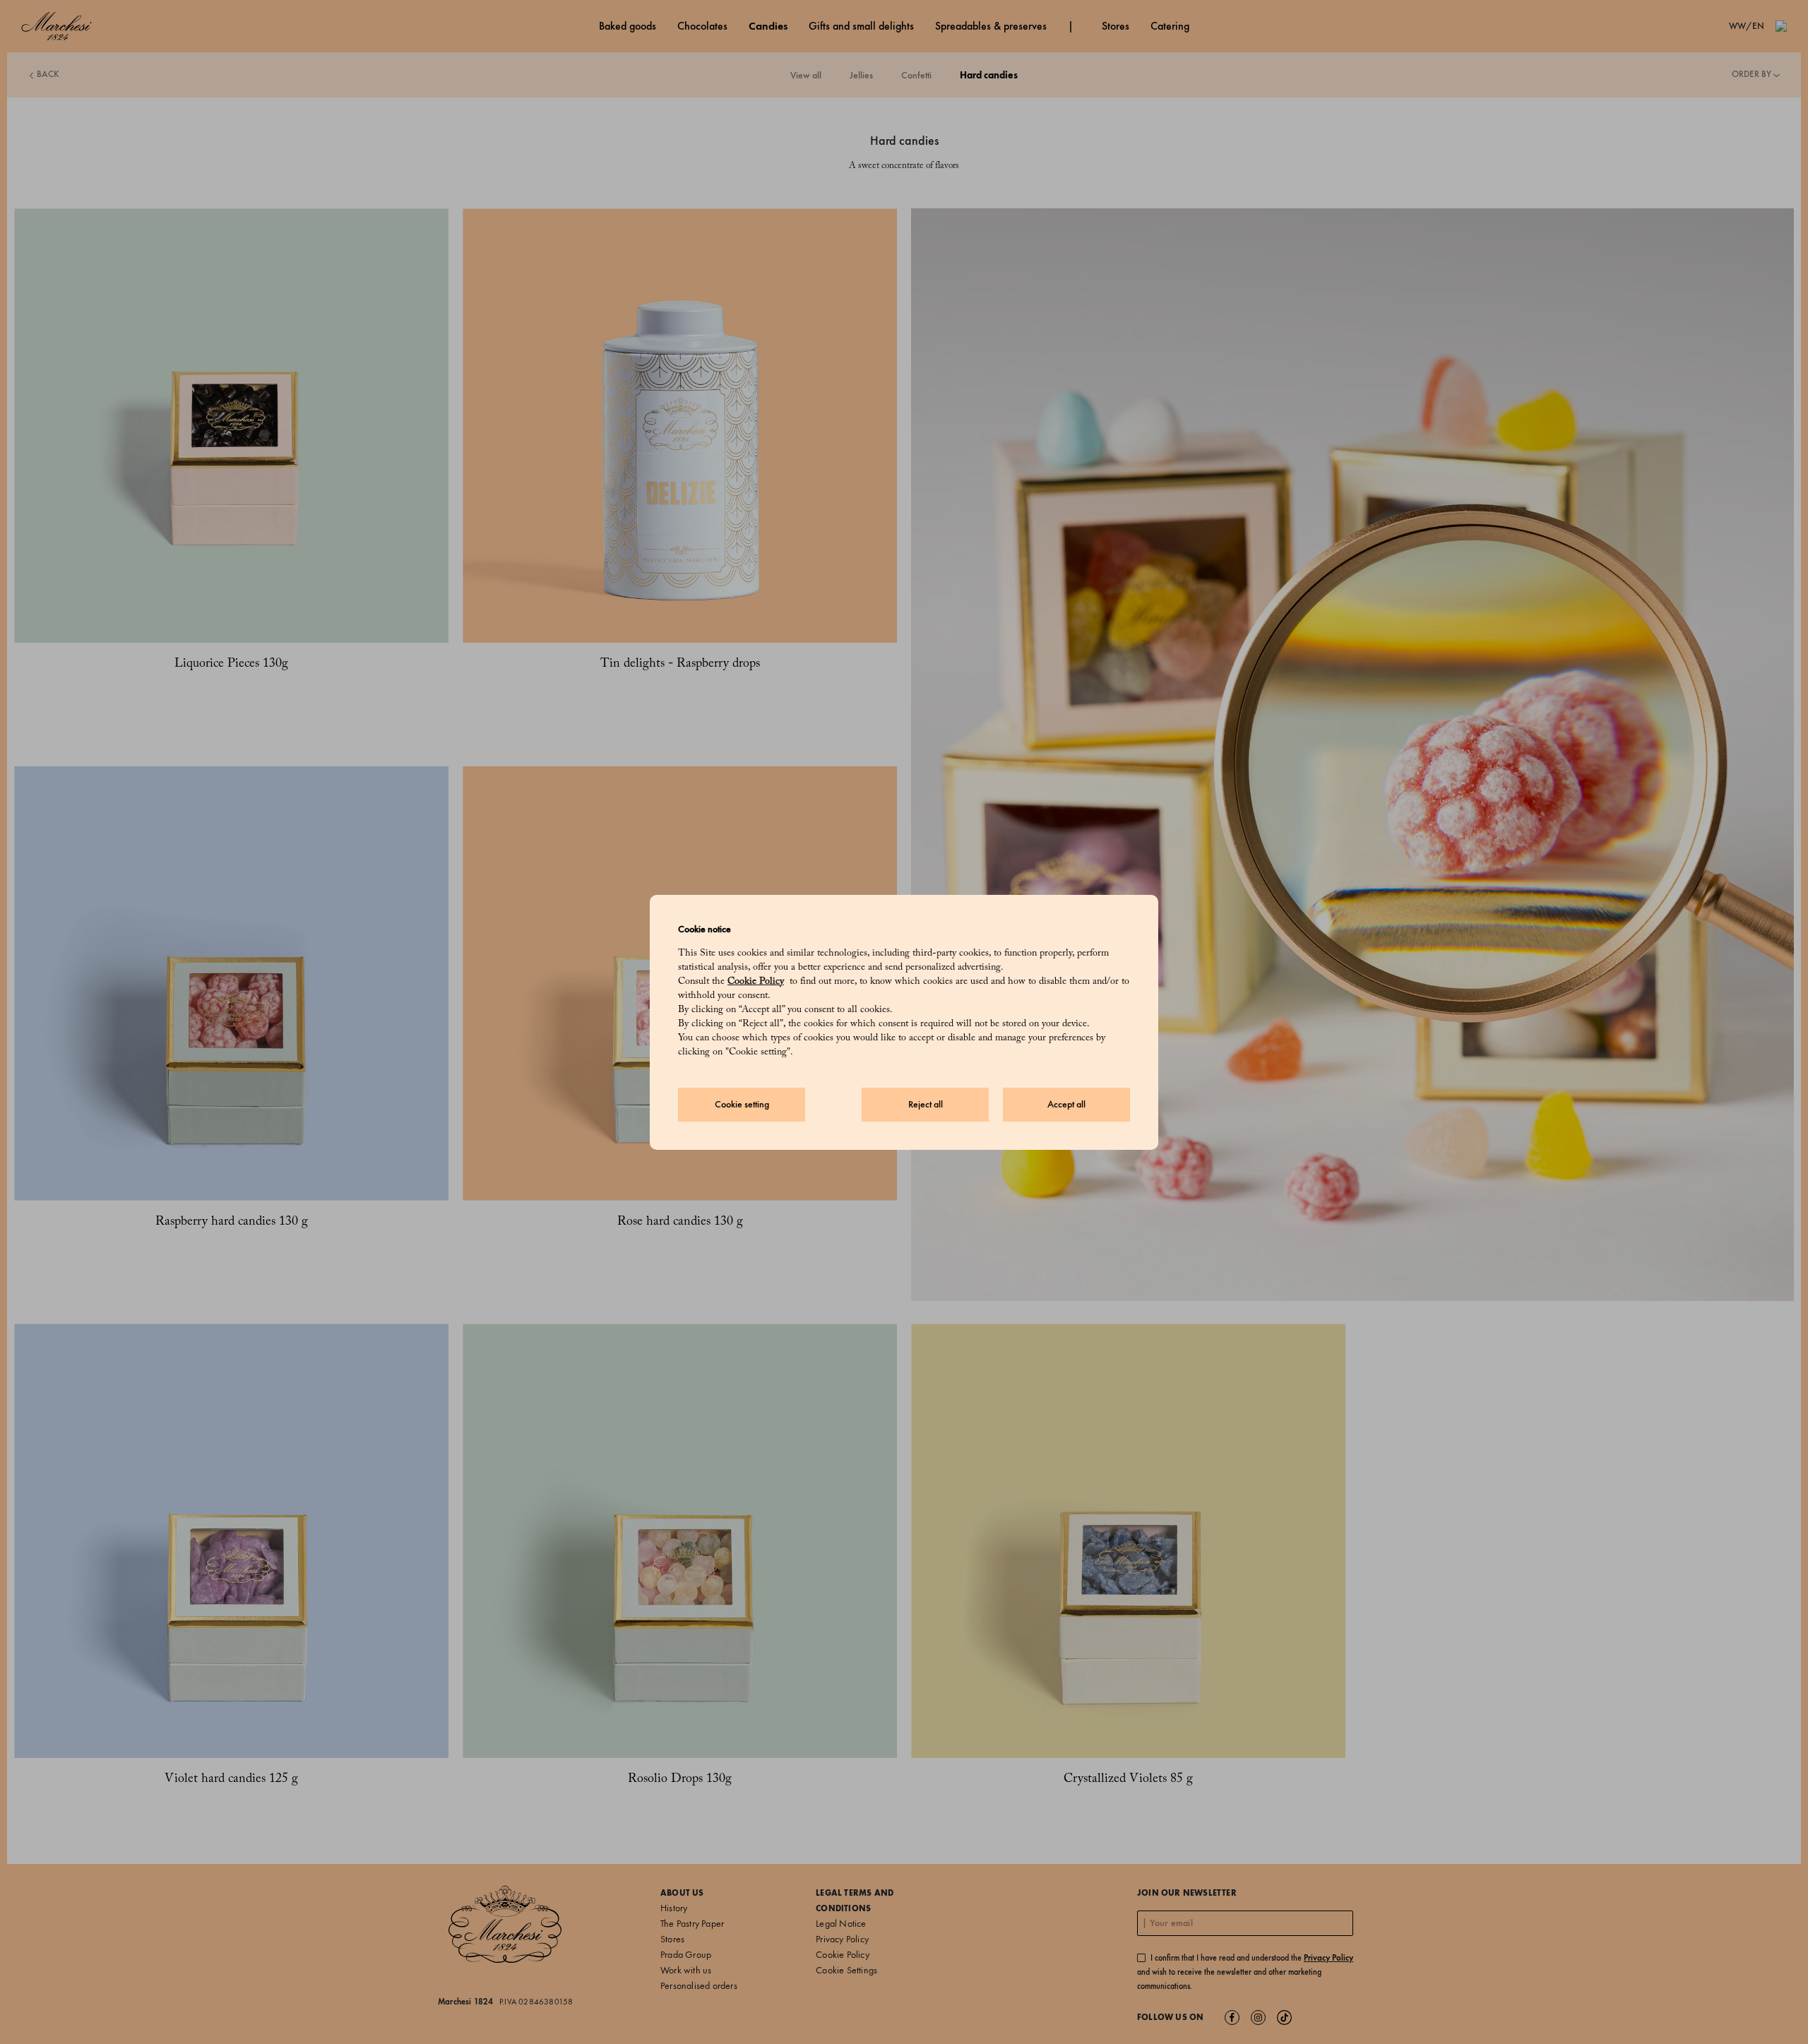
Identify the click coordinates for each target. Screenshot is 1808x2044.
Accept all (1066, 1104)
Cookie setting (742, 1104)
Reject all (926, 1104)
